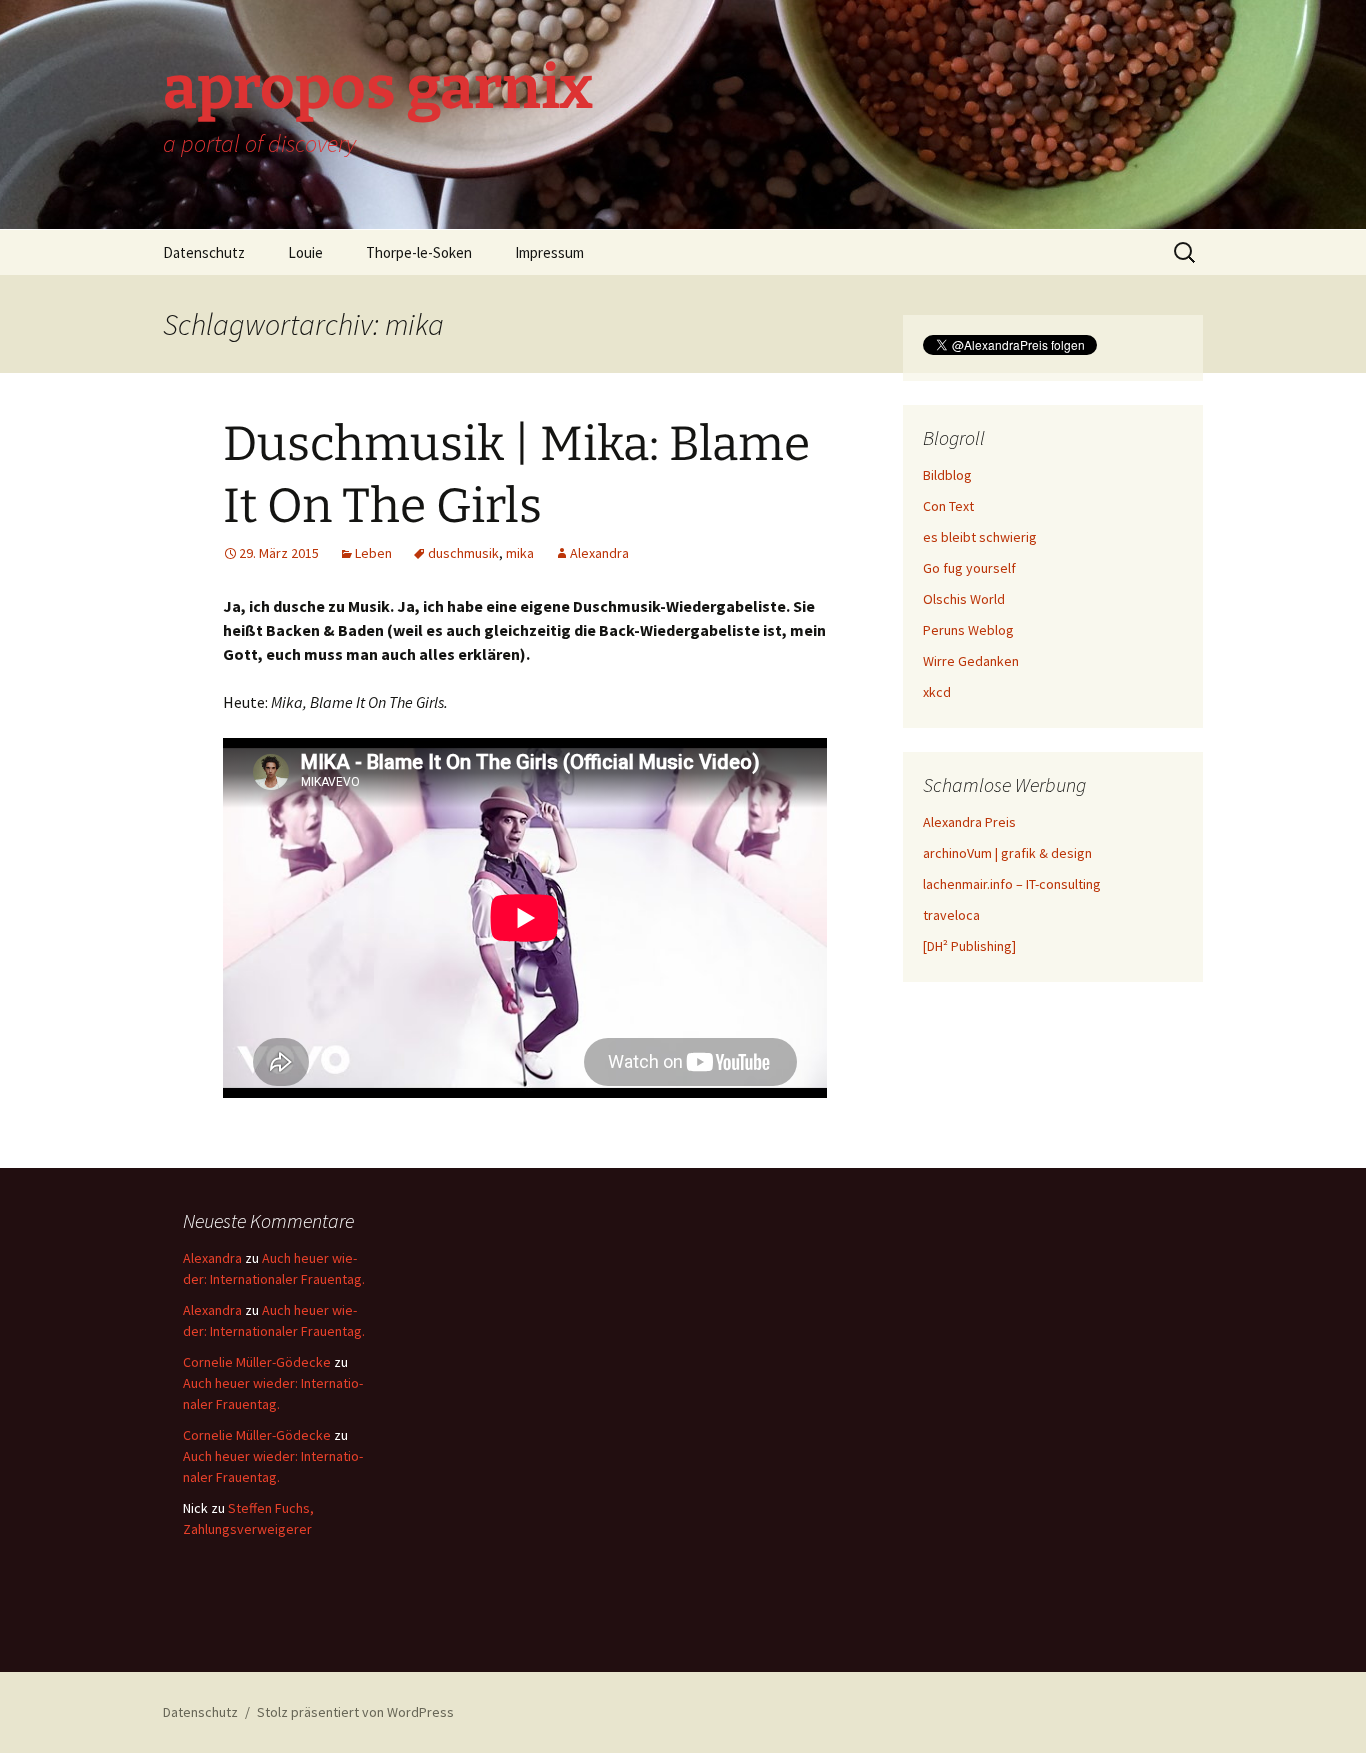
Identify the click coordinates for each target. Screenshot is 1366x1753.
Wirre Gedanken (971, 661)
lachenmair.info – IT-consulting (1012, 884)
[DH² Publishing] (969, 946)
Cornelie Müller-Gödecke (257, 1362)
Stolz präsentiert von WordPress (355, 1712)
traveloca (951, 915)
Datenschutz (204, 252)
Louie (305, 252)
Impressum (549, 252)
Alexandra (599, 553)
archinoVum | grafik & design (1007, 853)
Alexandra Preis (969, 822)
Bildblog (947, 475)
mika (520, 553)
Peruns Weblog (968, 630)
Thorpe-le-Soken (419, 252)
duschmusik (463, 553)
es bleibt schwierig (980, 537)
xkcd (937, 692)
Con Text (948, 506)
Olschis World (964, 599)
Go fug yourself (969, 568)
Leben (373, 553)
